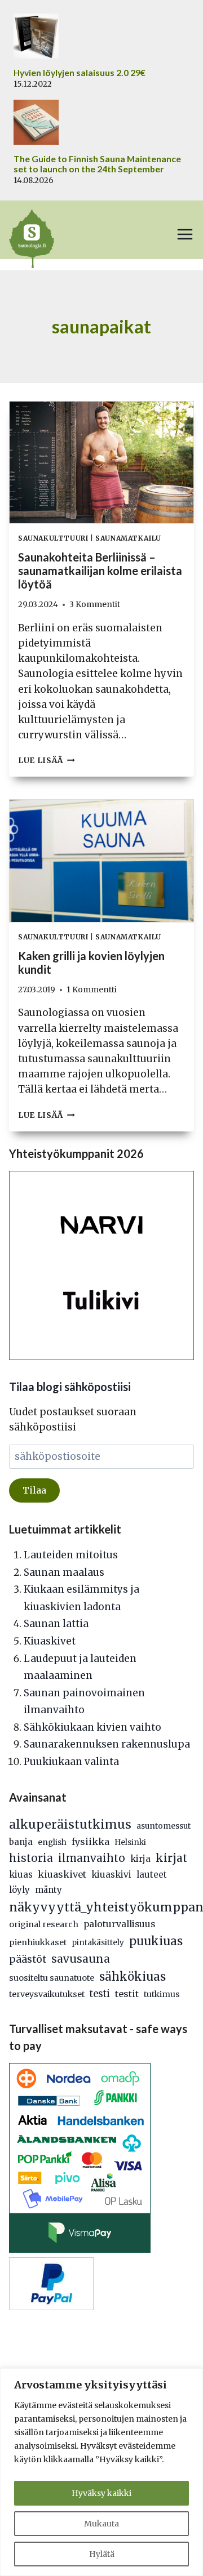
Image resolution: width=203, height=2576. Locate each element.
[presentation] (101, 463)
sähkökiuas (133, 1977)
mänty (48, 1890)
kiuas (21, 1875)
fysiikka (91, 1842)
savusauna (81, 1959)
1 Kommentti (92, 990)
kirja (140, 1859)
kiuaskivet (62, 1874)
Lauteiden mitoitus (71, 1555)
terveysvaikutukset (47, 1994)
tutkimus (162, 1994)
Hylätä (102, 2554)
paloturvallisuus (119, 1924)
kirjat (171, 1858)
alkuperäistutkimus (70, 1824)
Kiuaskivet (50, 1641)
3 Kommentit (95, 605)
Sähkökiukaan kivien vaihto (92, 1727)
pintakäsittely (98, 1943)
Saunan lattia (56, 1624)
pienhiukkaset (38, 1942)
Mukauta (101, 2524)
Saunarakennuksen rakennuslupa (107, 1744)
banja (21, 1842)
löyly (19, 1890)
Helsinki (130, 1842)
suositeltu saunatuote (52, 1978)
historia (31, 1858)
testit (127, 1994)
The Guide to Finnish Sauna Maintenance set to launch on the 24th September (97, 164)
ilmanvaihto (92, 1858)
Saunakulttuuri (53, 538)
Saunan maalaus (64, 1572)
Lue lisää (47, 761)
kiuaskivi (111, 1875)
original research (44, 1924)
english (52, 1842)
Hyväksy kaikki (101, 2493)
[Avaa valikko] (185, 234)
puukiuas (156, 1941)
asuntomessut (164, 1826)
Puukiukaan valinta (71, 1762)
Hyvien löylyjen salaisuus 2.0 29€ (80, 73)
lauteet (152, 1875)
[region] (101, 2472)
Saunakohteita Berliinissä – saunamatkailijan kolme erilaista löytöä (100, 571)
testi (100, 1994)
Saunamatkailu (128, 538)
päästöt (28, 1959)
